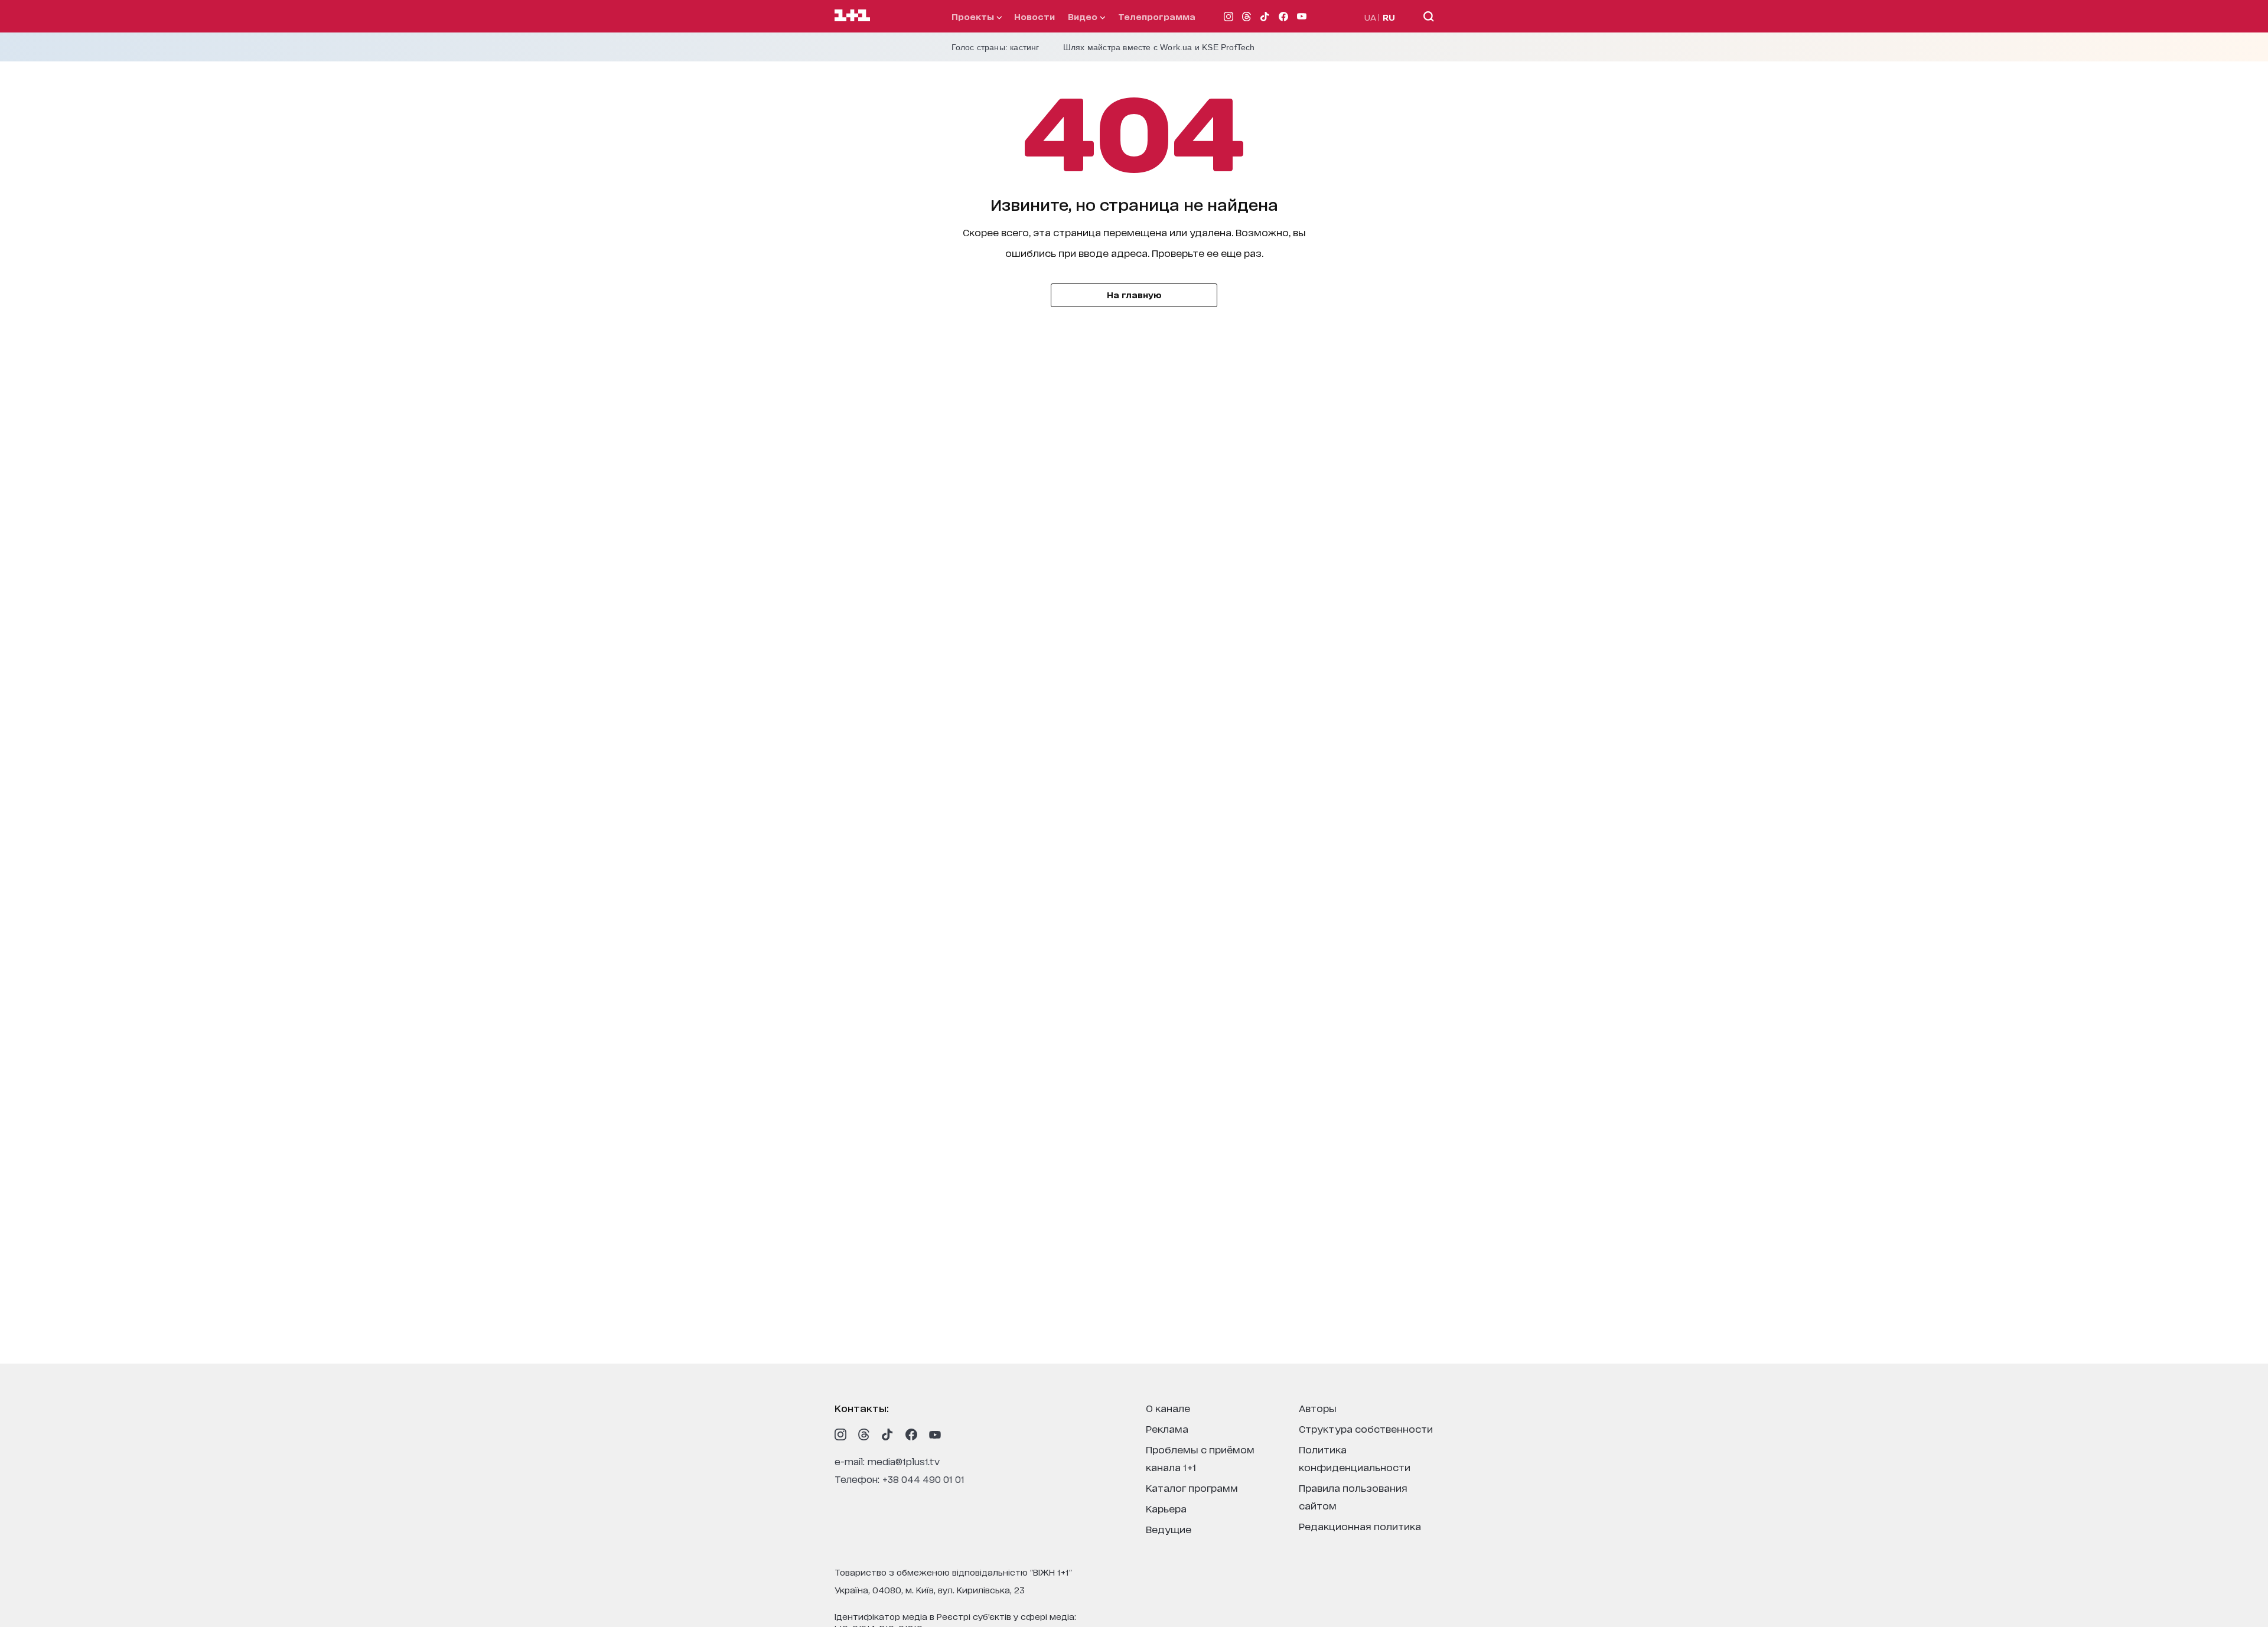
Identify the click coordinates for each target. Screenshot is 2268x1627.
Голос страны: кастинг (995, 47)
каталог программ (1192, 1487)
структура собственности (1366, 1428)
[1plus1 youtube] (935, 1434)
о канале (1168, 1408)
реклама (1167, 1428)
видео (1084, 16)
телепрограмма (1157, 16)
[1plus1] (852, 16)
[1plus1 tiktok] (888, 1434)
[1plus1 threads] (864, 1434)
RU (1389, 17)
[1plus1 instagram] (840, 1434)
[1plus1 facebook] (911, 1434)
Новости (1034, 16)
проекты (974, 16)
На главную (1134, 294)
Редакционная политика (1360, 1526)
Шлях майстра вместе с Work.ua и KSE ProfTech (1159, 47)
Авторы (1318, 1408)
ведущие (1169, 1529)
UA (1370, 17)
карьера (1166, 1508)
